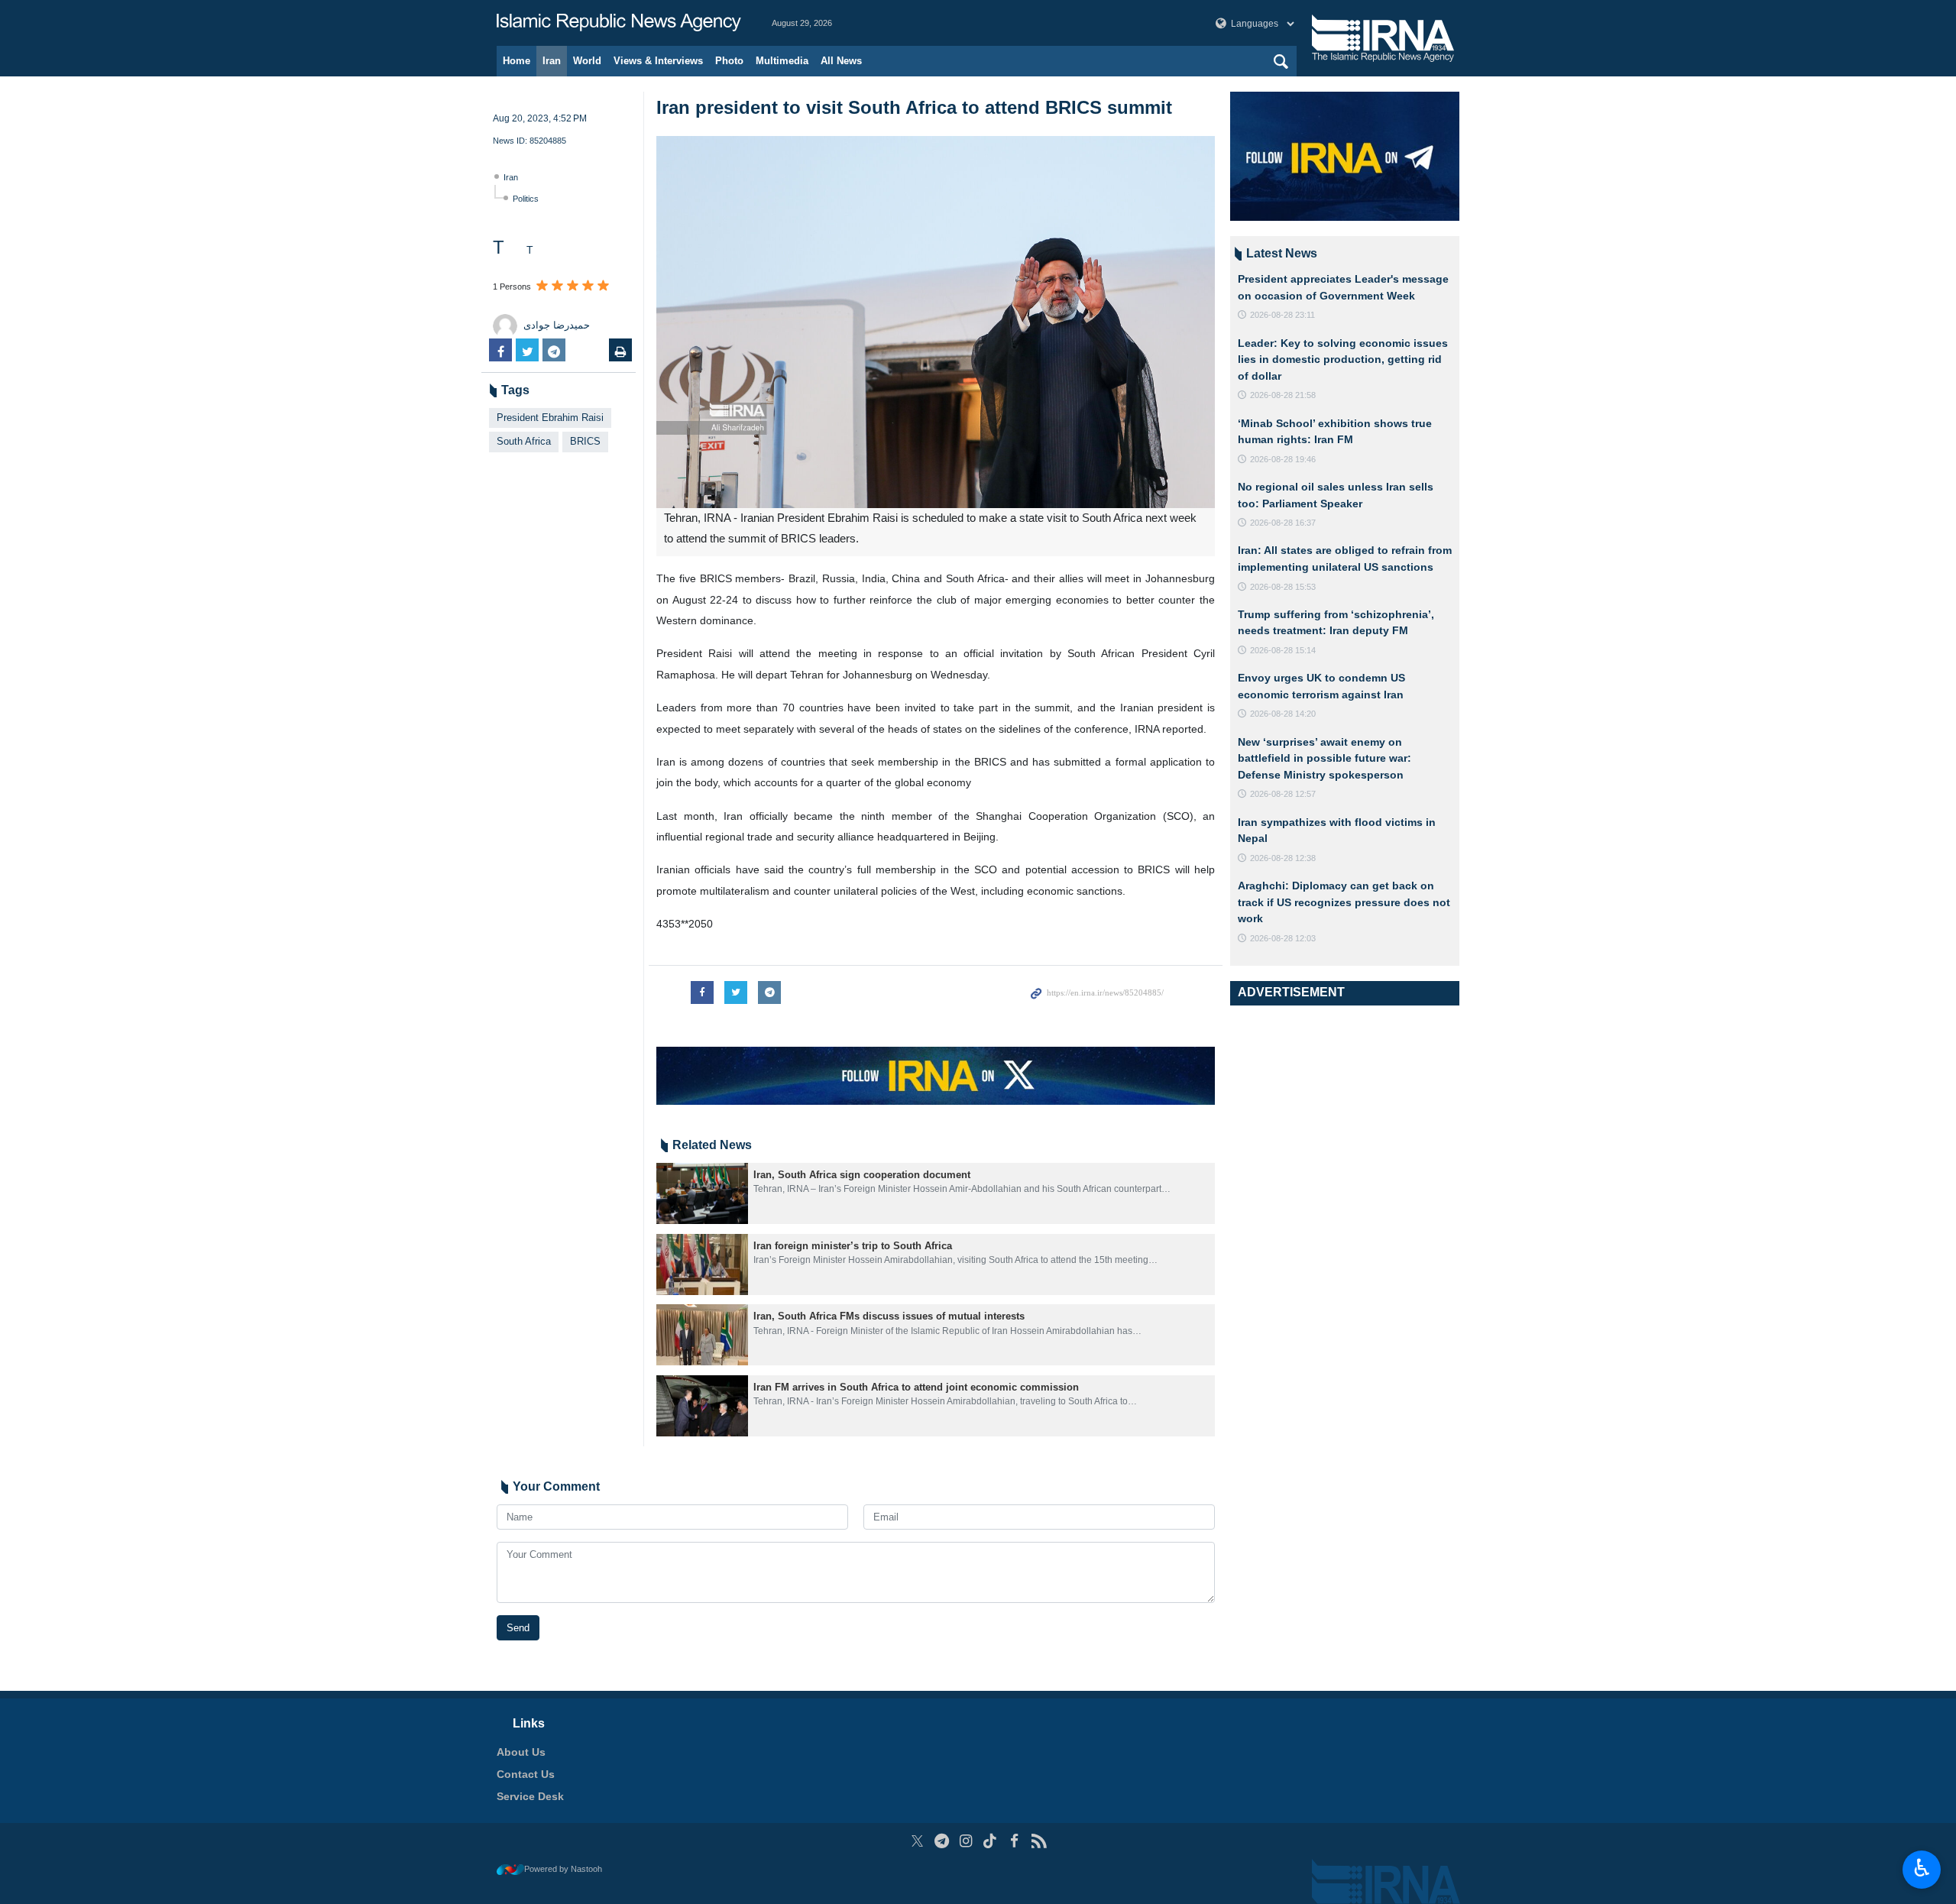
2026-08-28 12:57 (1283, 794)
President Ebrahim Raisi (550, 418)
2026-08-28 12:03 (1283, 938)
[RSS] (1039, 1841)
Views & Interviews (658, 61)
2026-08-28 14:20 (1283, 714)
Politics (526, 199)
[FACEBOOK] (1014, 1841)
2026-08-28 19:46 (1283, 459)
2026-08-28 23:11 (1282, 315)
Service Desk (530, 1796)
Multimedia (782, 61)
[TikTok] (991, 1841)
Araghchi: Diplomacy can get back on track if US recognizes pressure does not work (1344, 902)
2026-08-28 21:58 (1283, 395)
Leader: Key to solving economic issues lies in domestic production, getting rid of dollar (1343, 359)
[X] (917, 1841)
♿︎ (1922, 1868)
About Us (521, 1752)
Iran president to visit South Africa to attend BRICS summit (914, 107)
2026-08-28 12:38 (1283, 858)
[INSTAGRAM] (966, 1841)
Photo (729, 61)
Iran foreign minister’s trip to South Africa (853, 1246)
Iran (552, 61)
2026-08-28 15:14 (1283, 650)
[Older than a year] (702, 1193)
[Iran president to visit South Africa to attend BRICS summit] (936, 322)
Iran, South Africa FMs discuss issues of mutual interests (889, 1316)
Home (517, 61)
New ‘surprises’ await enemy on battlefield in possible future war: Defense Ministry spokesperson (1325, 758)
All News (841, 61)
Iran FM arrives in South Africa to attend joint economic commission (916, 1387)
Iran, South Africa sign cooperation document (862, 1175)
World (587, 61)
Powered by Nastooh (563, 1869)
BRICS (585, 441)
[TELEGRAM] (942, 1841)
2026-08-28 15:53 (1283, 587)
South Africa (524, 441)
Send (518, 1628)
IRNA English (619, 23)
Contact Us (526, 1774)
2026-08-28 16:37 (1283, 523)
